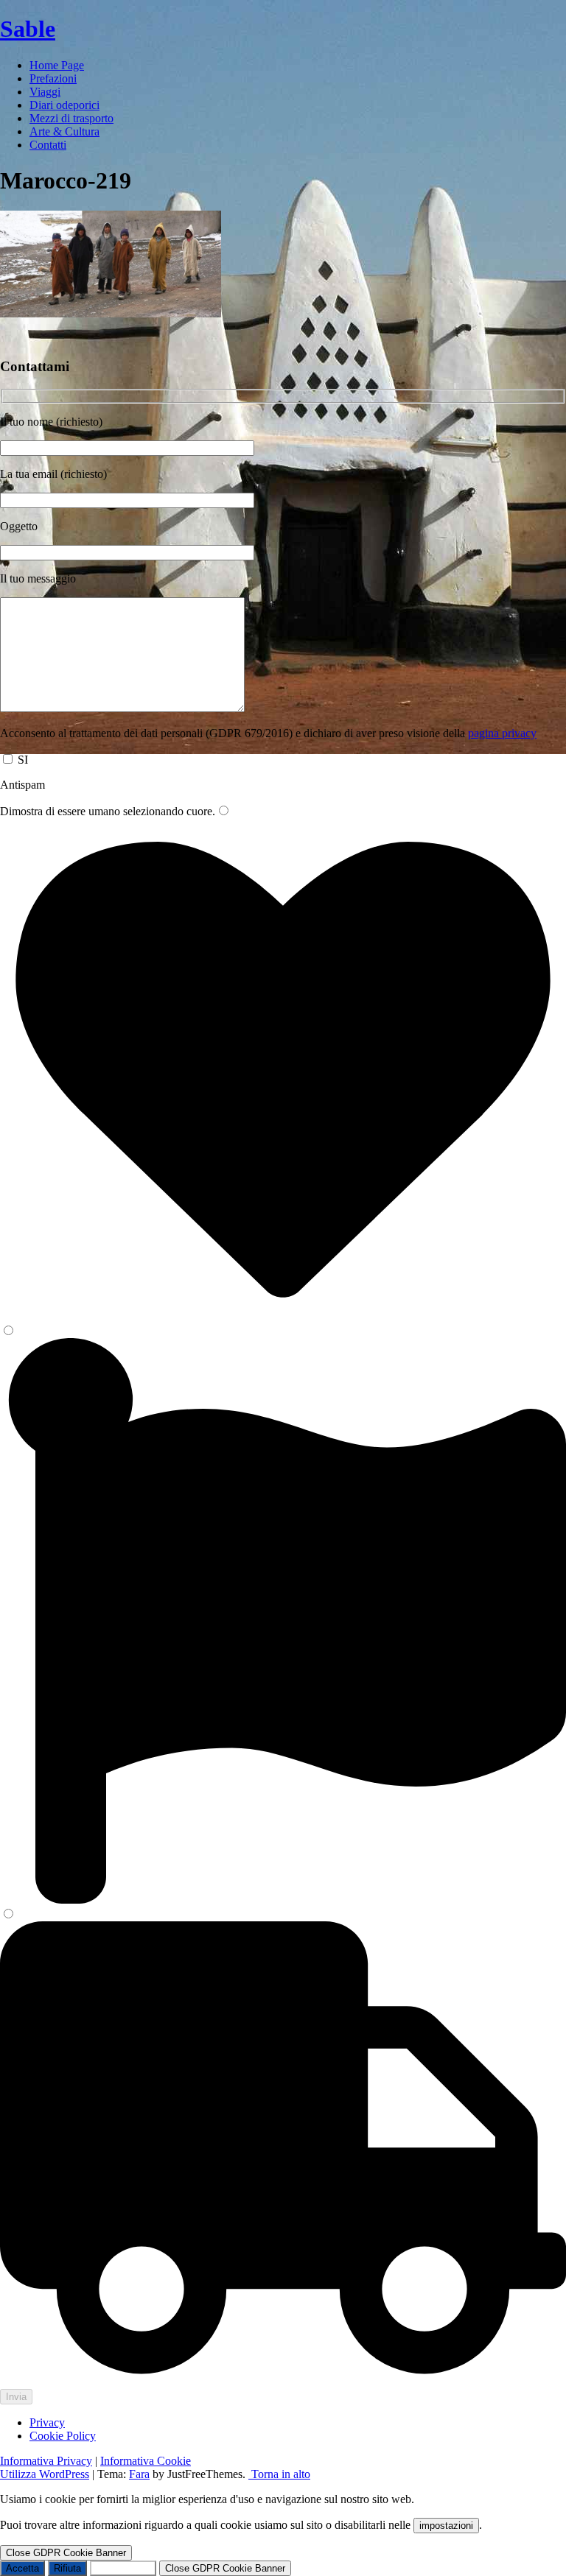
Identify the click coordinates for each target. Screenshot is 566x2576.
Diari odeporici (64, 105)
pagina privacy (502, 733)
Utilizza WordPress (45, 2474)
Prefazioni (53, 78)
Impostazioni (123, 2568)
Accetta (22, 2568)
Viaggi (45, 92)
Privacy (47, 2422)
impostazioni (446, 2526)
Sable (28, 29)
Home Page (57, 65)
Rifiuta (67, 2568)
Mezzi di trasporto (71, 118)
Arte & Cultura (64, 131)
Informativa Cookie (146, 2461)
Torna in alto (279, 2474)
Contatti (48, 145)
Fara (139, 2474)
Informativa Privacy (46, 2461)
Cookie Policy (63, 2436)
